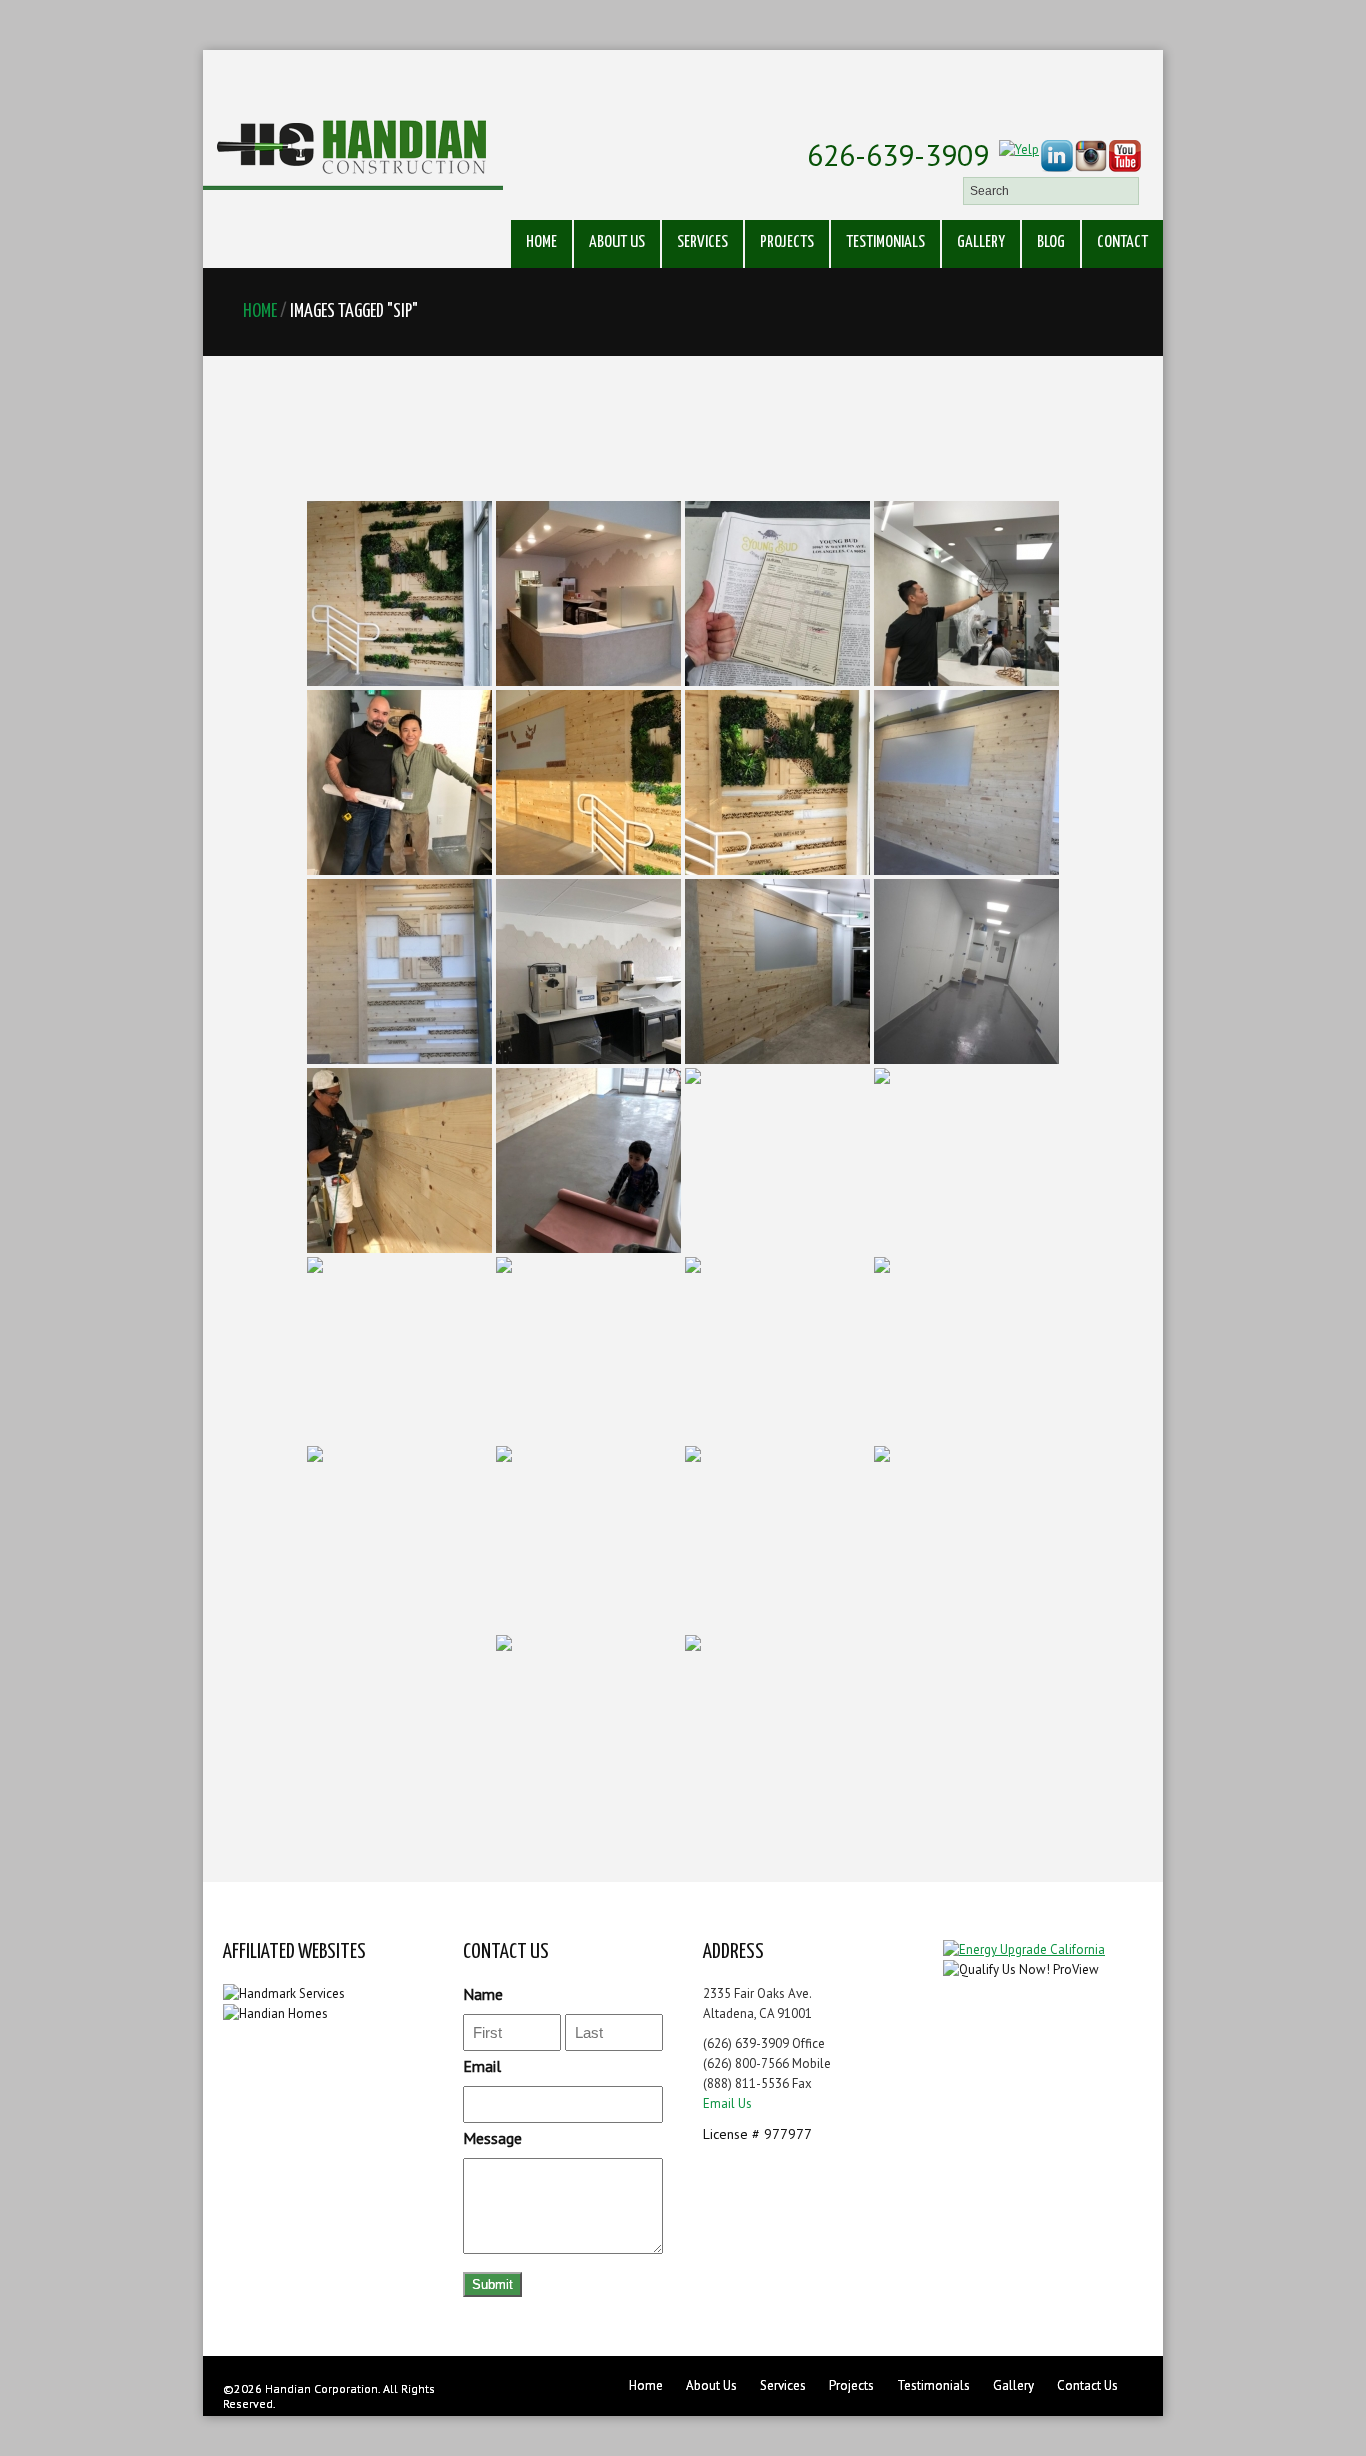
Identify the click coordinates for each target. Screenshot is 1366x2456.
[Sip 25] (588, 1727)
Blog (1051, 242)
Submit (492, 2284)
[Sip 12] (966, 971)
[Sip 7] (777, 782)
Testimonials (885, 242)
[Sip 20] (966, 1349)
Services (702, 242)
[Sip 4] (966, 593)
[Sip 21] (399, 1538)
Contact (1122, 242)
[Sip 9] (399, 971)
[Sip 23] (777, 1538)
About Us (617, 242)
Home (541, 242)
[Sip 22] (588, 1538)
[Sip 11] (777, 971)
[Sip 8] (966, 782)
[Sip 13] (399, 1160)
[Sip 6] (588, 782)
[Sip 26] (777, 1727)
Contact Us (1087, 2385)
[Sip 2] (588, 593)
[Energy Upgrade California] (1024, 1949)
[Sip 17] (399, 1349)
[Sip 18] (588, 1349)
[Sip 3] (777, 593)
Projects (787, 242)
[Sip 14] (588, 1160)
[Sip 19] (777, 1349)
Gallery (981, 242)
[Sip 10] (588, 971)
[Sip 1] (399, 593)
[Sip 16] (966, 1160)
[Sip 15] (777, 1160)
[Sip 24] (966, 1538)
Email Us (727, 2103)
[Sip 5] (399, 782)
